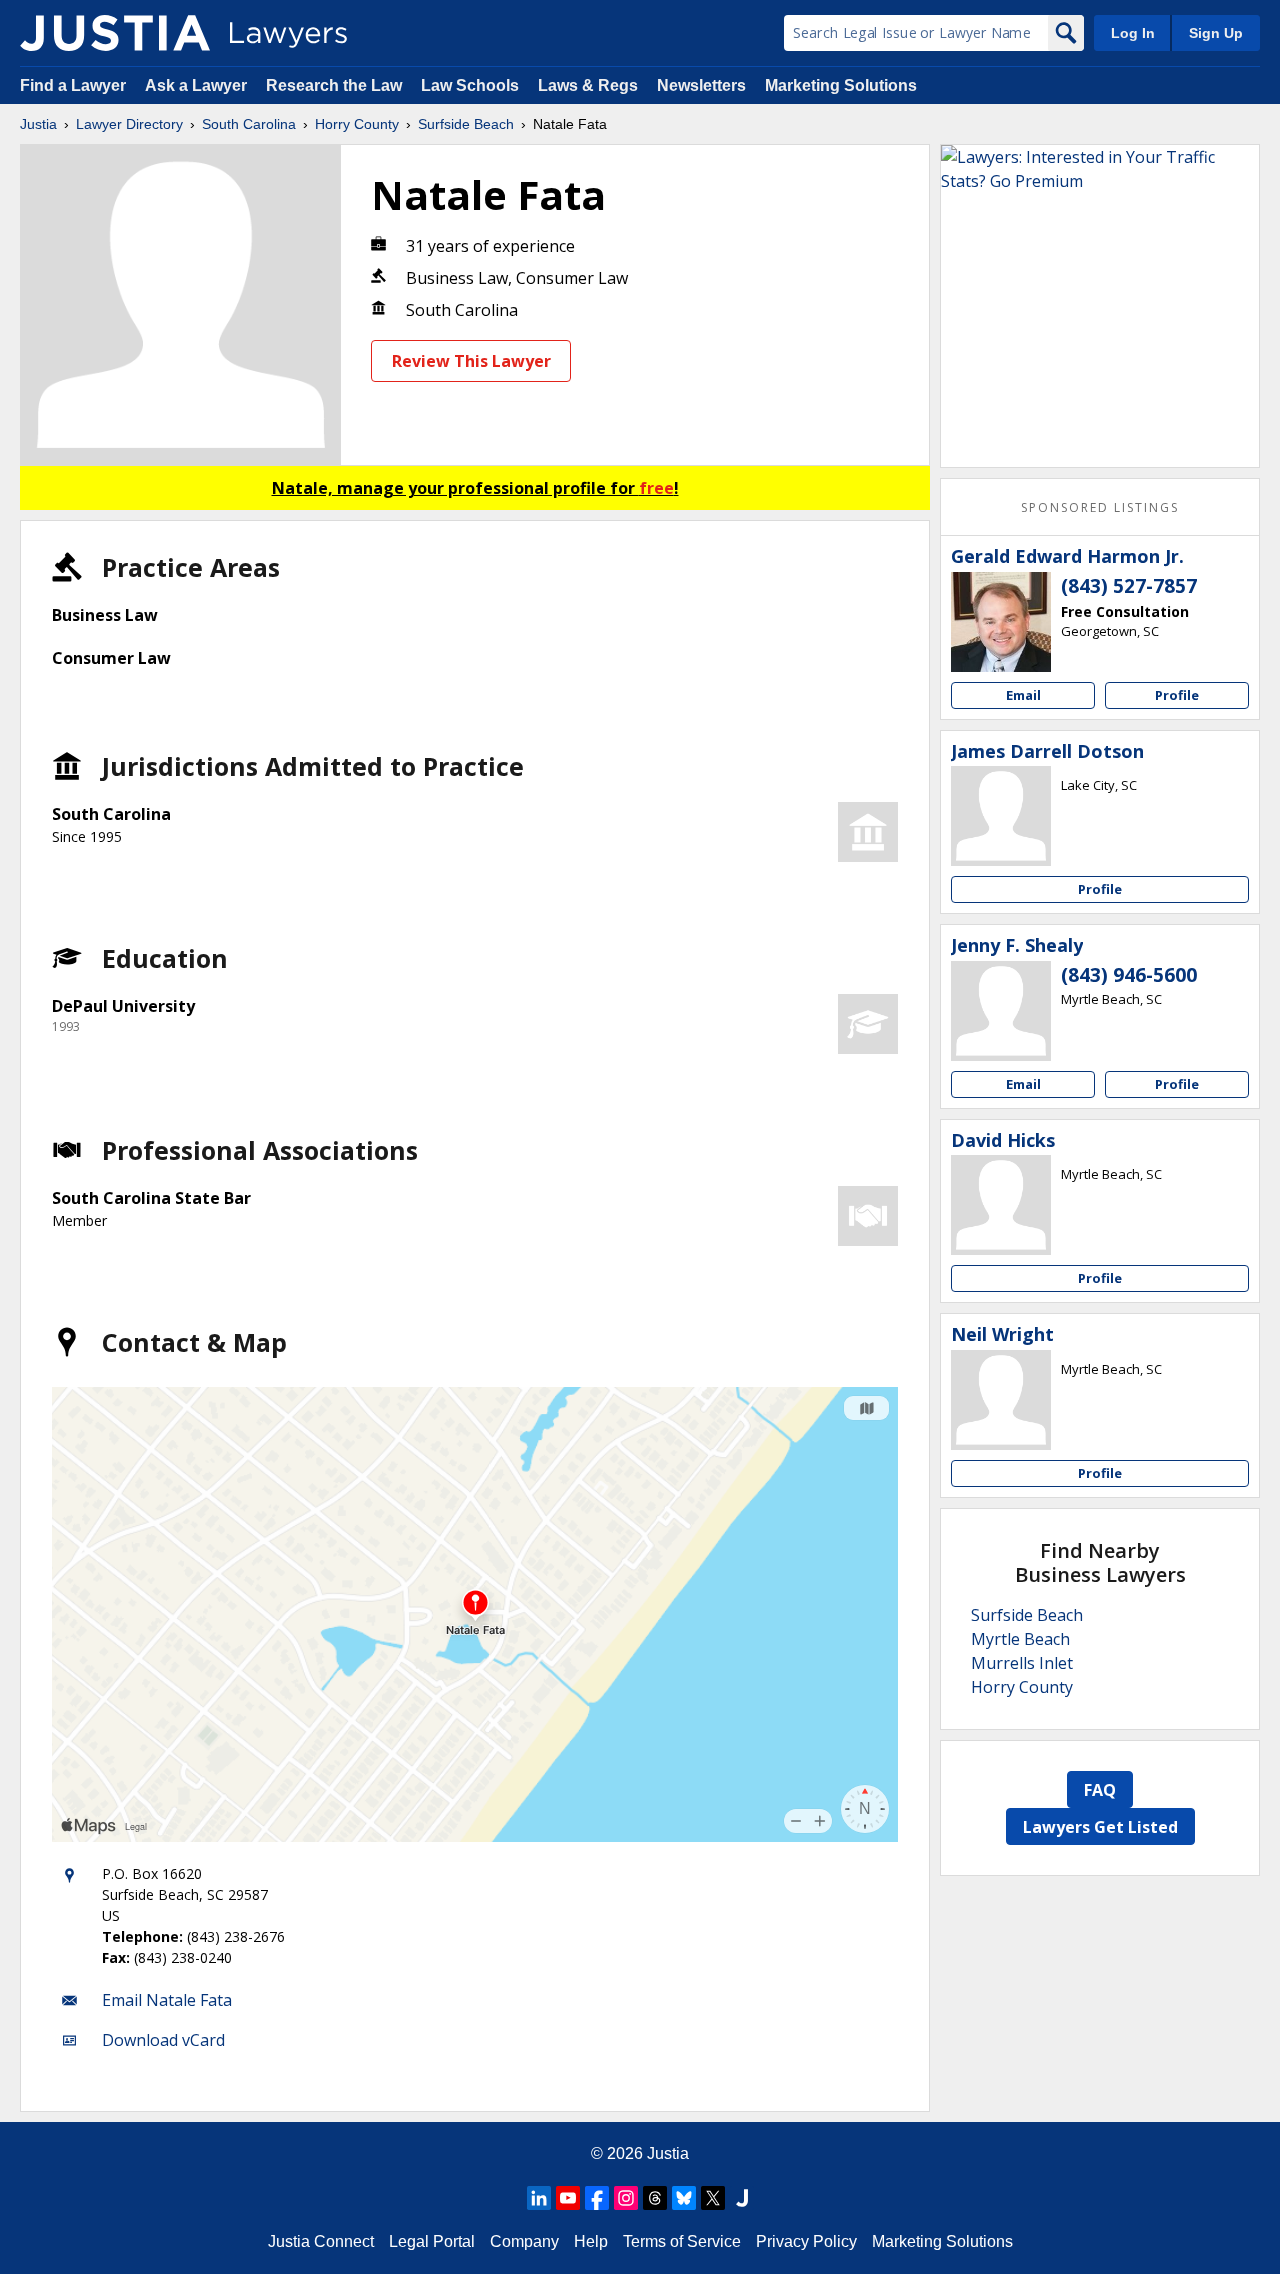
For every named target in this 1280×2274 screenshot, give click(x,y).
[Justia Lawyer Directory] (115, 33)
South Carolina (249, 124)
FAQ (1100, 1790)
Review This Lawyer (471, 361)
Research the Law (334, 85)
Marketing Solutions (841, 85)
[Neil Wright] (1001, 1400)
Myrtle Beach (1020, 1639)
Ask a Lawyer (198, 85)
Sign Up (1216, 33)
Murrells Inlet (1022, 1663)
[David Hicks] (1001, 1205)
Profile (1177, 695)
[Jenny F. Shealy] (1001, 1011)
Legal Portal (432, 2241)
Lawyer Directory (129, 124)
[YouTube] (568, 2198)
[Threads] (655, 2198)
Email (1023, 695)
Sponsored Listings (1100, 507)
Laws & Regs (588, 85)
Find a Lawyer (73, 85)
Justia (38, 124)
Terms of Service (682, 2241)
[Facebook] (597, 2198)
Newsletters (701, 85)
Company (524, 2241)
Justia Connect (321, 2241)
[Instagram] (626, 2198)
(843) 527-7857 (1129, 586)
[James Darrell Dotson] (1001, 816)
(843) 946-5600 (1129, 975)
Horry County (357, 124)
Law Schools (470, 85)
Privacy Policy (806, 2241)
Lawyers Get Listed (1100, 1827)
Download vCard (163, 2040)
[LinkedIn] (539, 2198)
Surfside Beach (466, 124)
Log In (1133, 33)
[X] (713, 2198)
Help (591, 2241)
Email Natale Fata (167, 2000)
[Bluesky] (684, 2198)
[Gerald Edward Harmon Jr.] (1001, 622)
